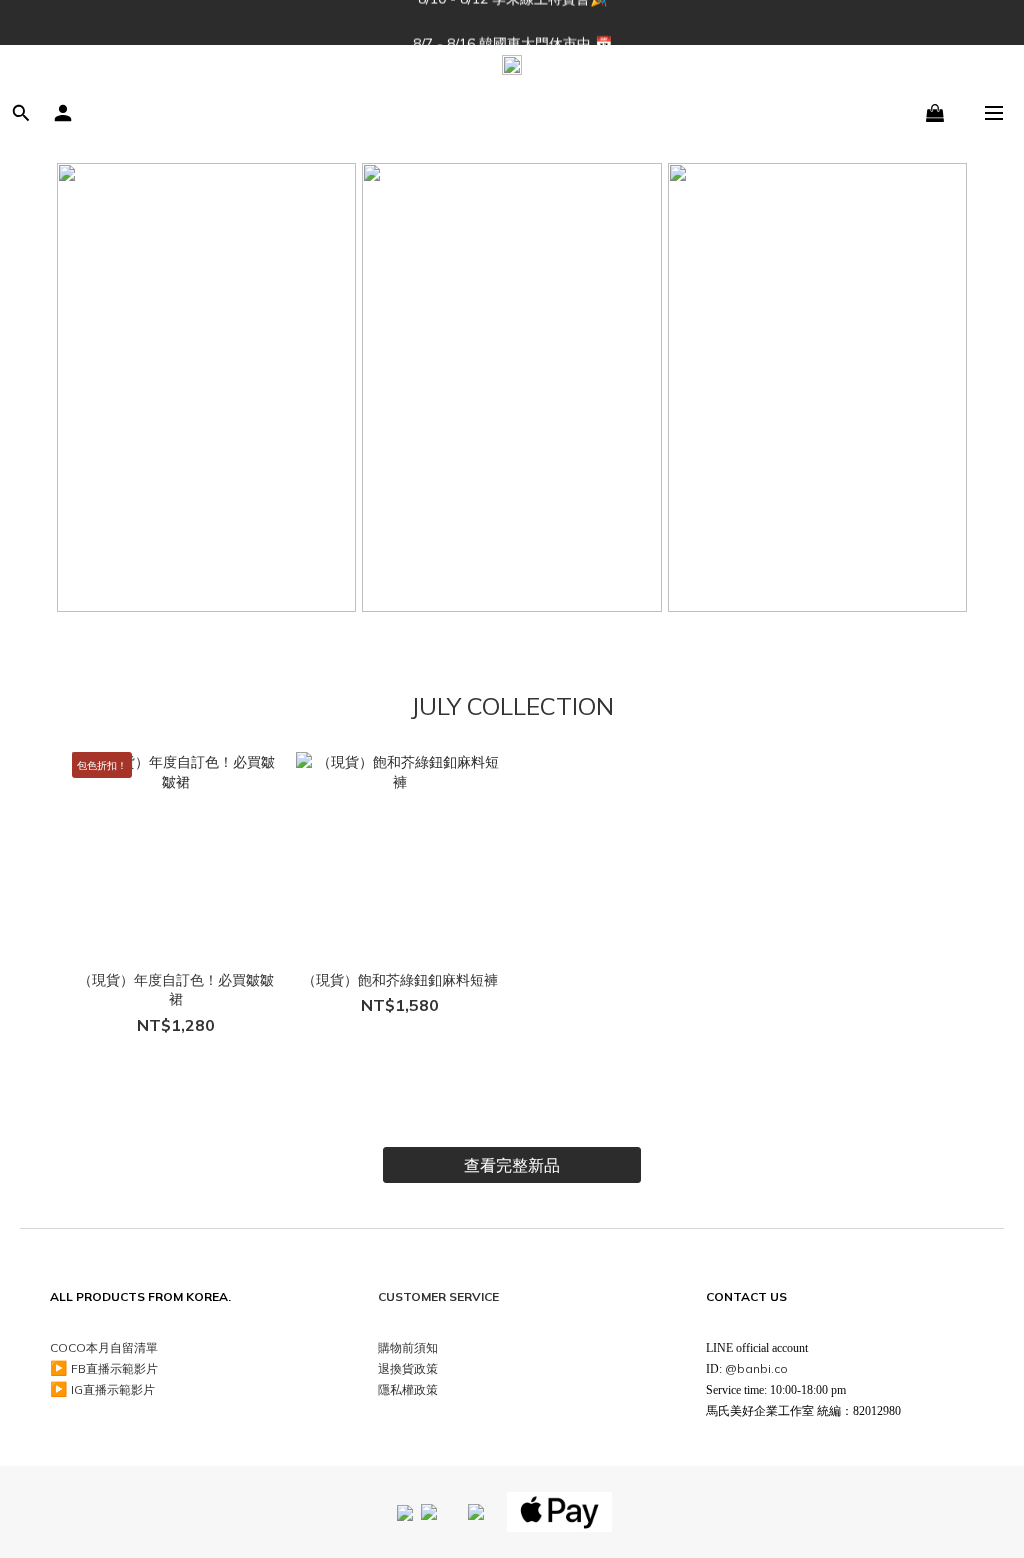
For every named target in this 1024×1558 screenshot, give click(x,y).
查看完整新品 (512, 1165)
